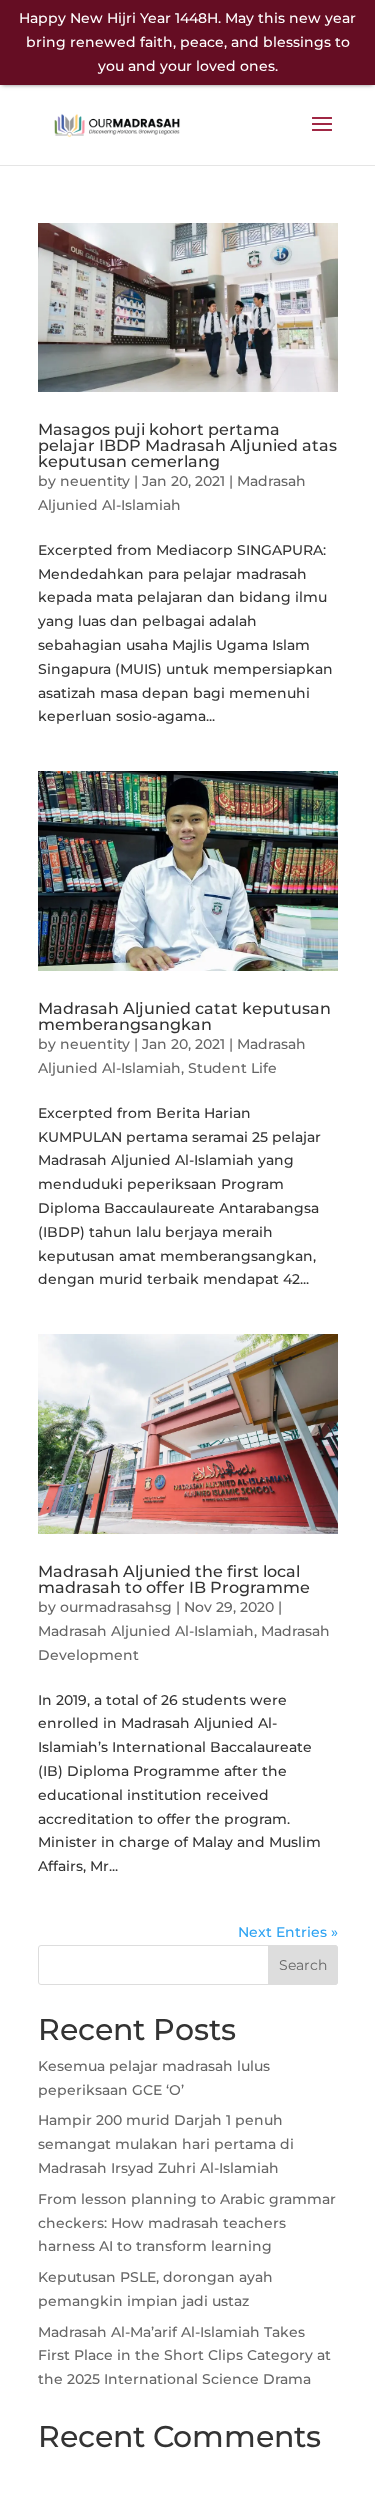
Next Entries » (288, 1932)
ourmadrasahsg (116, 1607)
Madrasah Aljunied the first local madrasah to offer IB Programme (174, 1579)
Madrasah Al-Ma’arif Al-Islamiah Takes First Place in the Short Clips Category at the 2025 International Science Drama (184, 2356)
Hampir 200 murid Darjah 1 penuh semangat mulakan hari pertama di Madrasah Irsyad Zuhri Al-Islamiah (166, 2144)
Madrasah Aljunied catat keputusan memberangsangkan (184, 1016)
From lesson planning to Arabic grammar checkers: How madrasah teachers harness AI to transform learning (187, 2223)
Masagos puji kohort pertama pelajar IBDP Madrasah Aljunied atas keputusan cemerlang (187, 445)
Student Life (232, 1068)
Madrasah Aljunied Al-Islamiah (146, 1631)
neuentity (95, 481)
